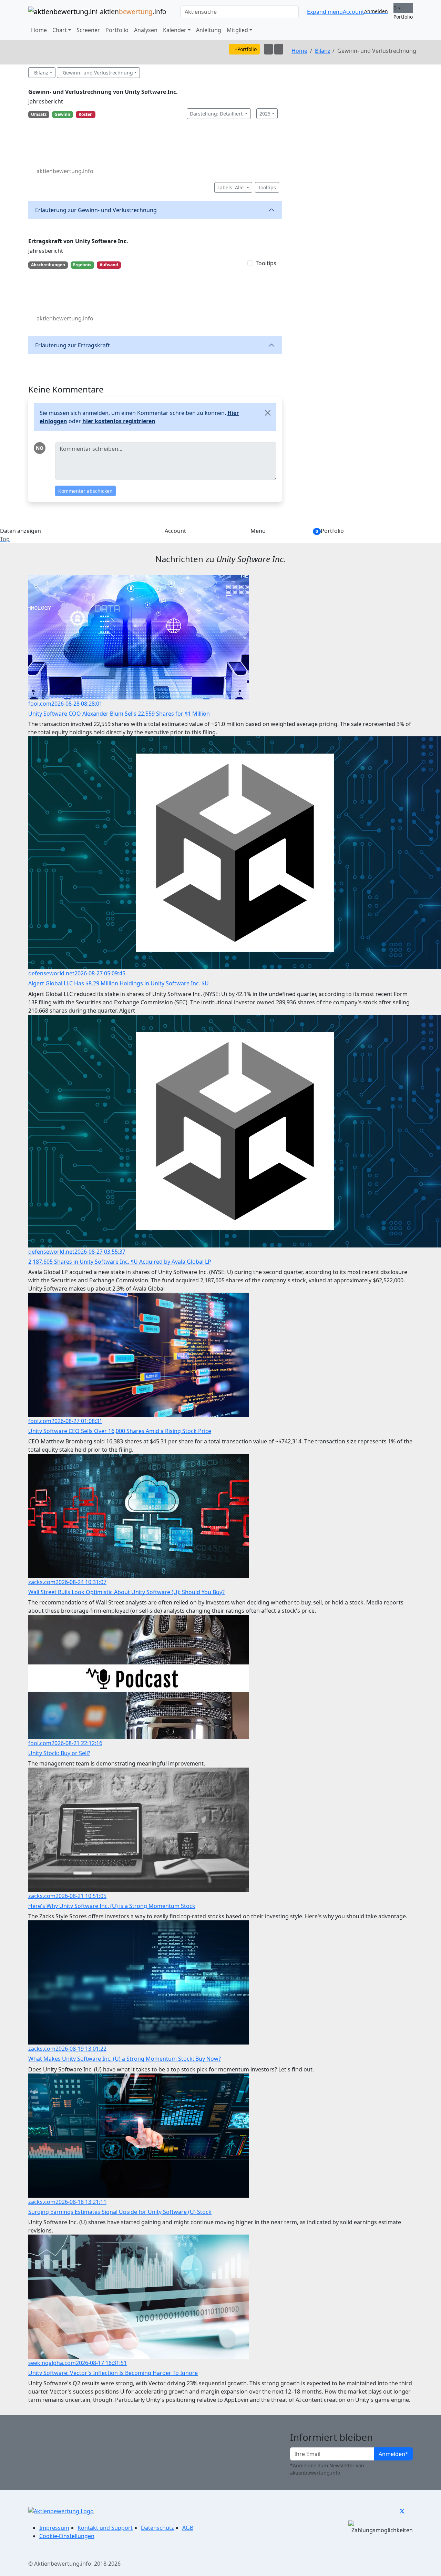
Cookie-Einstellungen (67, 2536)
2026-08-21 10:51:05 (81, 1896)
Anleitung (209, 30)
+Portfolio (246, 49)
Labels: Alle (231, 187)
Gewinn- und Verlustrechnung (98, 73)
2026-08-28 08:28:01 (77, 704)
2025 (265, 114)
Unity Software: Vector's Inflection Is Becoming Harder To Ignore (113, 2373)
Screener (88, 30)
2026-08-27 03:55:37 (100, 1252)
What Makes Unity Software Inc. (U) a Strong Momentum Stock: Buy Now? (125, 2059)
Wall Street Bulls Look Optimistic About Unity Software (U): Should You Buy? (126, 1592)
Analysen (146, 30)
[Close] (268, 413)
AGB (188, 2528)
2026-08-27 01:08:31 (77, 1421)
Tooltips (267, 187)
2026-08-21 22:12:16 (77, 1743)
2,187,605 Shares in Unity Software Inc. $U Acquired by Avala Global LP (120, 1262)
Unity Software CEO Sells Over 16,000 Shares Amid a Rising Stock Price (120, 1431)
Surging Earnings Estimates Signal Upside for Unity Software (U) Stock (120, 2212)
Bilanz (323, 51)
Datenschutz (157, 2528)
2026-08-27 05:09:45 (100, 973)
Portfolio (117, 30)
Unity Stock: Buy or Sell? (59, 1753)
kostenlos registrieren (119, 421)
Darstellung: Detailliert (217, 114)
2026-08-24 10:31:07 (81, 1582)
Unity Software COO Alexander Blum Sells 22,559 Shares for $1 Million (119, 714)
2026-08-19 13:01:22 (81, 2049)
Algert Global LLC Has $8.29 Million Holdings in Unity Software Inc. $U (119, 983)
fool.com (40, 704)
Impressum (54, 2528)
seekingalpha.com (52, 2363)
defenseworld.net (51, 973)
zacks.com (42, 1582)
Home (39, 30)
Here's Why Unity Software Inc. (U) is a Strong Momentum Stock (112, 1906)
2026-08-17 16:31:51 (101, 2363)
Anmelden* (393, 2454)
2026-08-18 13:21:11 (81, 2202)
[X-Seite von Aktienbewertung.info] (402, 2511)
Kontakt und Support (105, 2528)
